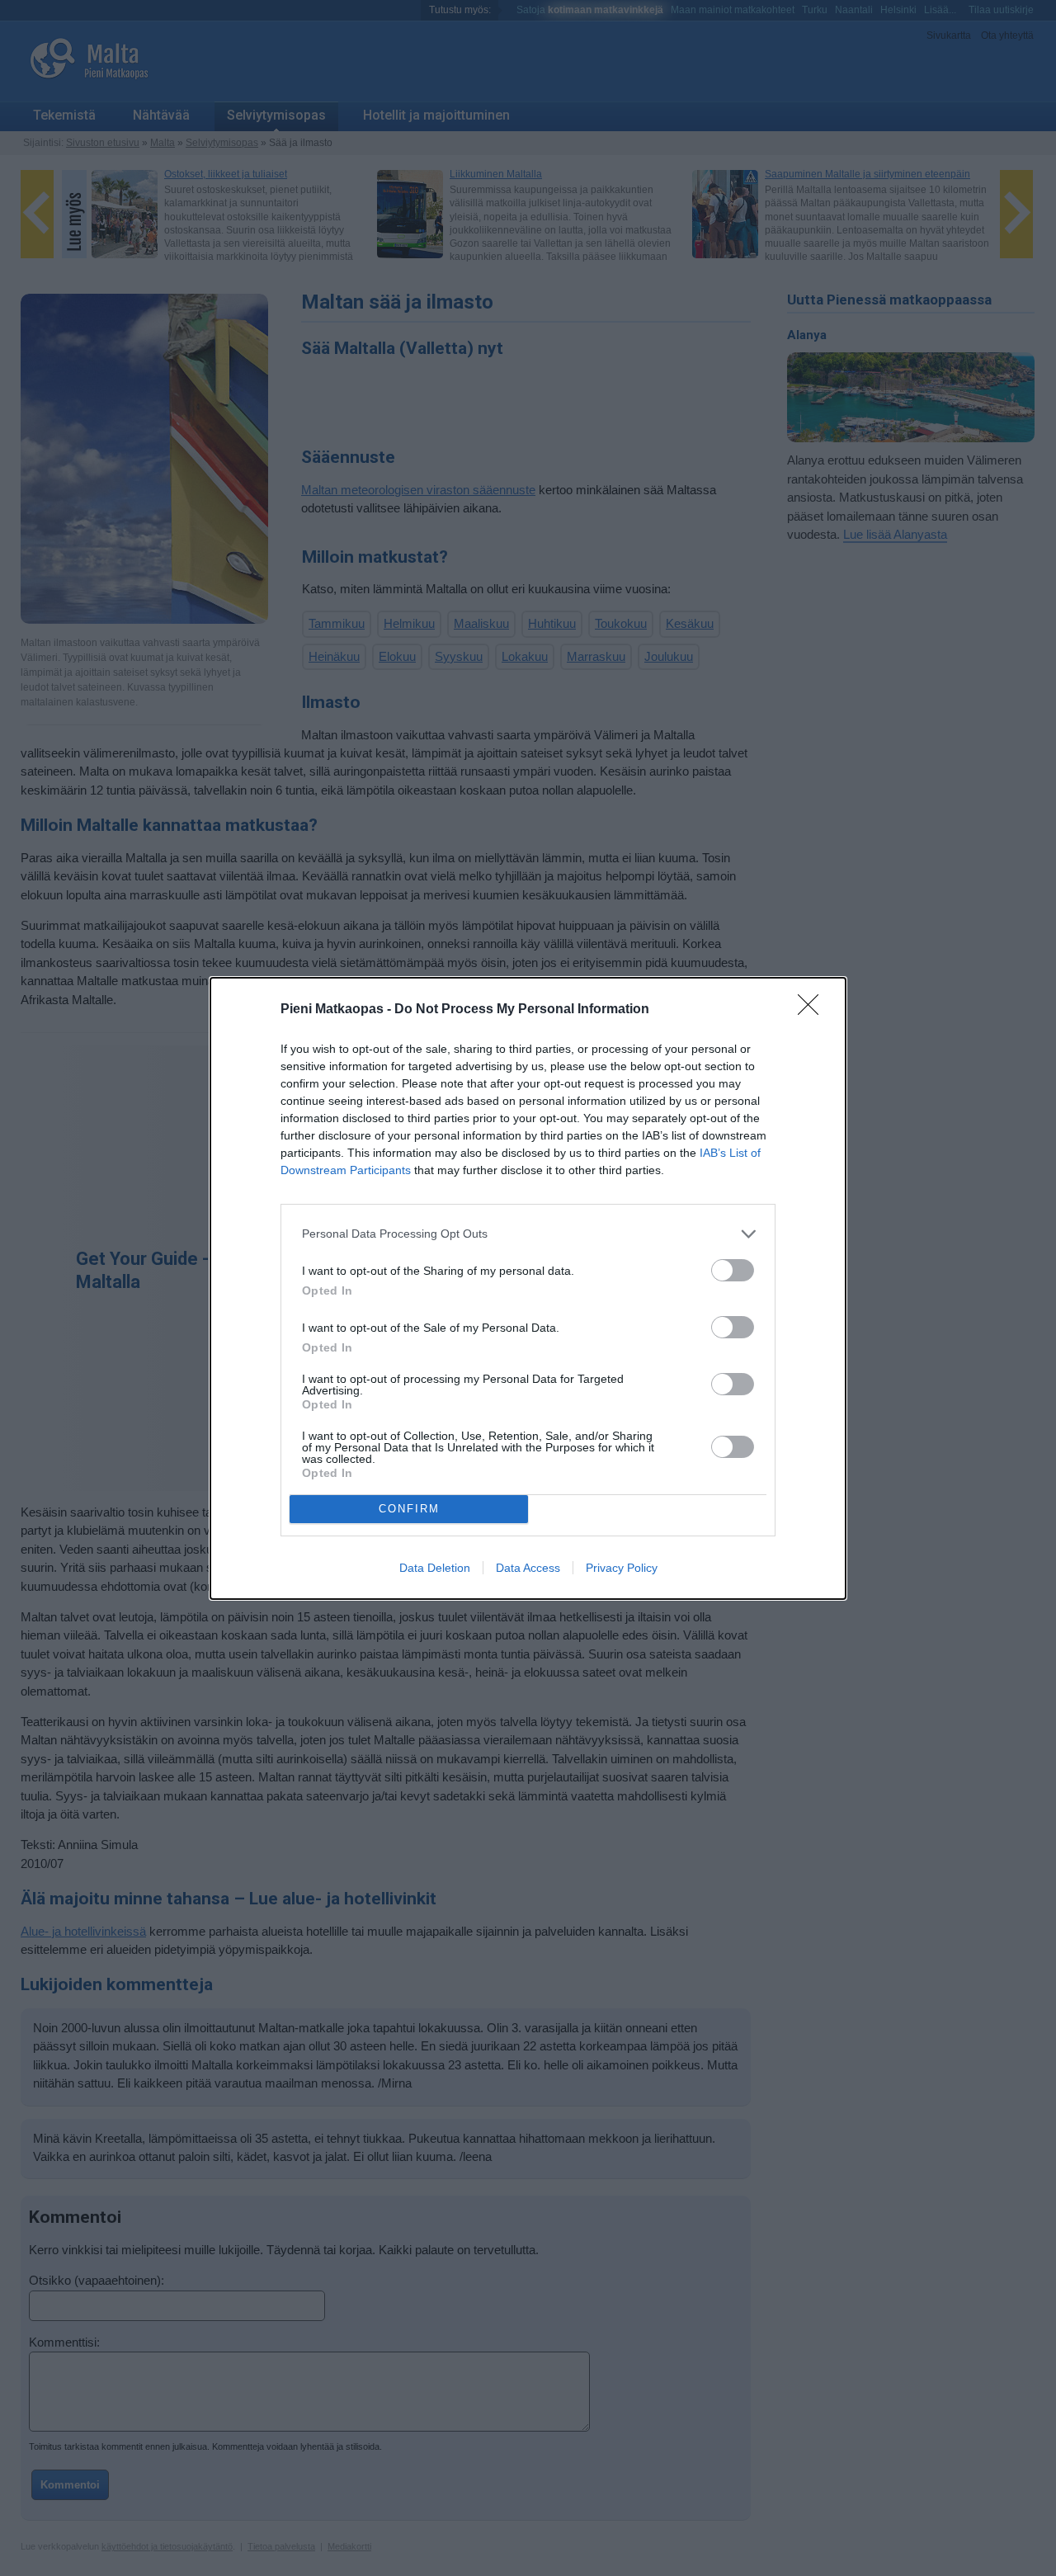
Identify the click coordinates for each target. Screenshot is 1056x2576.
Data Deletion (435, 1568)
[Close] (813, 1010)
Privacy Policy (622, 1568)
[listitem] (528, 1234)
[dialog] (528, 1288)
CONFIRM (409, 1509)
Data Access (528, 1568)
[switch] (733, 1270)
